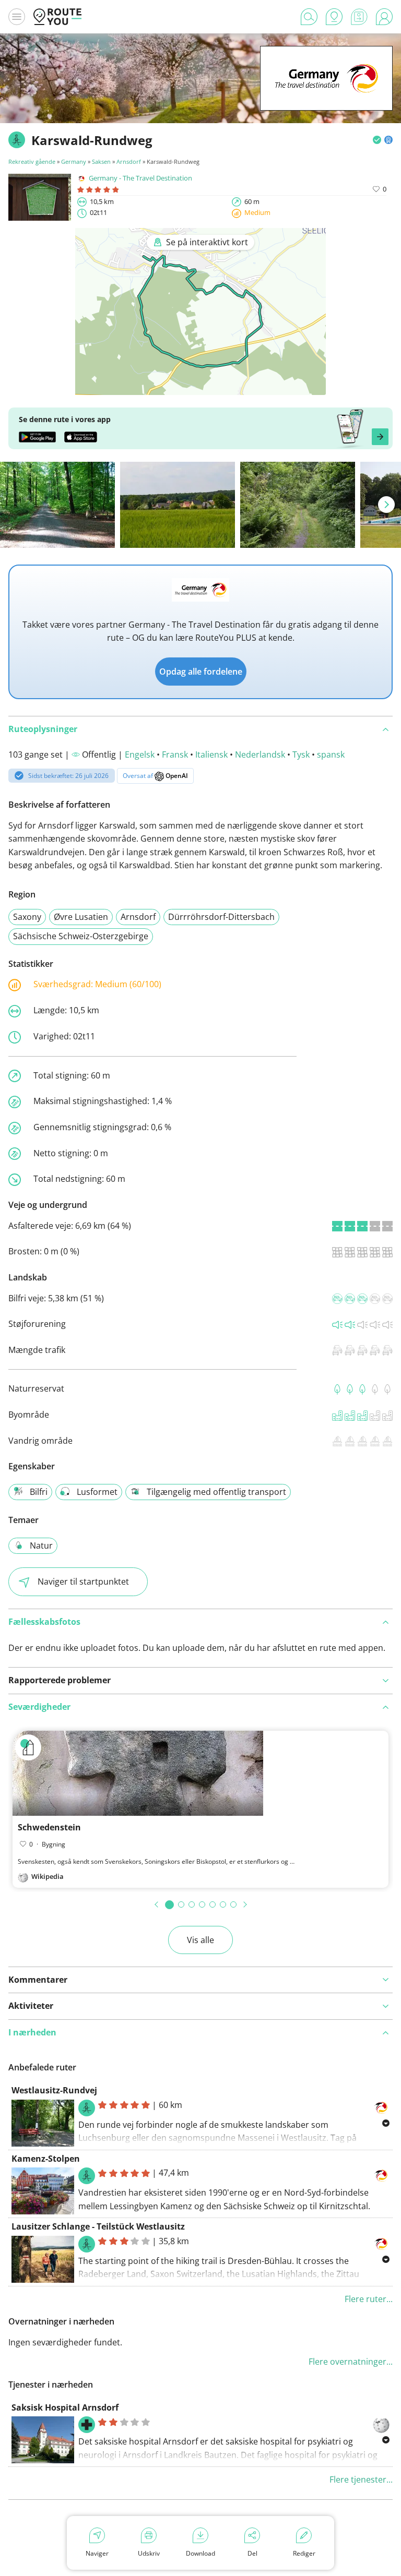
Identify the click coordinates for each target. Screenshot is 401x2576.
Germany (74, 161)
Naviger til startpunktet (83, 1581)
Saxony (27, 917)
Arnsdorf (129, 161)
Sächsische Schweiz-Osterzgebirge (81, 936)
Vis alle (200, 1940)
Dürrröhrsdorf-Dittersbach (221, 917)
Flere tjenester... (361, 2479)
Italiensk (211, 754)
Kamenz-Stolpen (46, 2159)
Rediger (304, 2553)
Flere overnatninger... (351, 2362)
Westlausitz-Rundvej (54, 2090)
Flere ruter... (369, 2299)
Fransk (175, 754)
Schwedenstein (49, 1827)
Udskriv (149, 2553)
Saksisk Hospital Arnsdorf (65, 2407)
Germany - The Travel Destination (140, 178)
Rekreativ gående (32, 161)
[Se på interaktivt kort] (200, 388)
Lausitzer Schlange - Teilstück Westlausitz (98, 2226)
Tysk (301, 754)
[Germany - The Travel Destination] (326, 94)
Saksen (101, 161)
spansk (331, 754)
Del (252, 2553)
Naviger (97, 2553)
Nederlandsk (260, 754)
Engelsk (140, 754)
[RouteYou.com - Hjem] (57, 17)
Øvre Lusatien (81, 917)
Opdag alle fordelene (201, 672)
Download (200, 2553)
